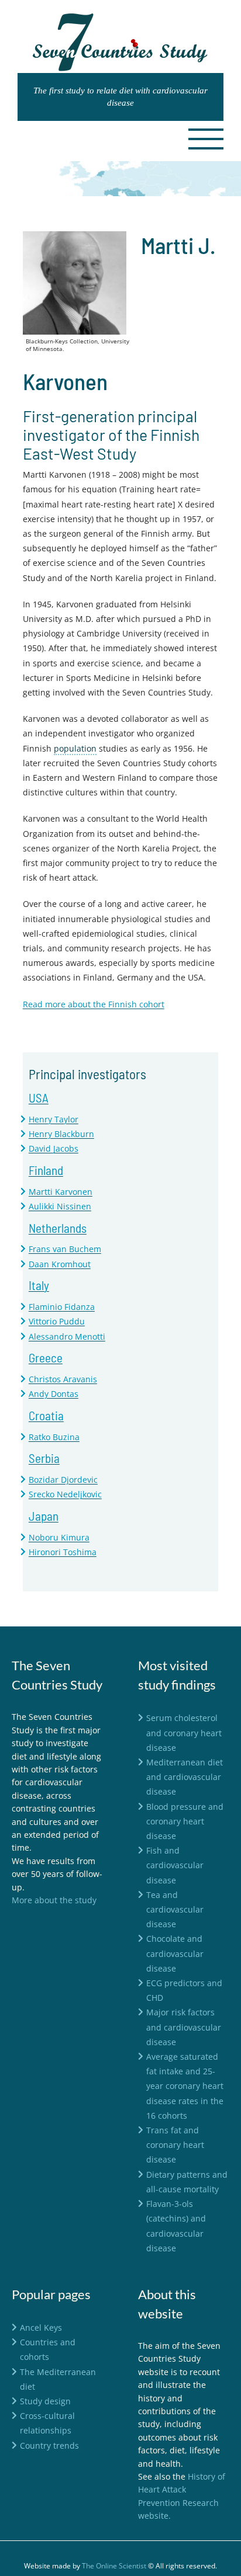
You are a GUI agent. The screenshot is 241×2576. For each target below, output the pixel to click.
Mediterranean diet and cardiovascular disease (185, 1777)
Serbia (44, 1458)
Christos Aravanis (63, 1379)
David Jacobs (54, 1148)
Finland (46, 1170)
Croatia (46, 1415)
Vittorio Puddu (57, 1321)
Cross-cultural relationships (47, 2423)
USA (39, 1098)
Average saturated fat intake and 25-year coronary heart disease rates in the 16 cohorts (185, 2086)
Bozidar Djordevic (63, 1480)
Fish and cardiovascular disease (175, 1865)
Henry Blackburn (61, 1134)
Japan (44, 1516)
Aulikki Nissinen (60, 1206)
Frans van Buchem (65, 1249)
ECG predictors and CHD (184, 1990)
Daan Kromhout (60, 1264)
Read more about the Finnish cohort (94, 1004)
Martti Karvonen (61, 1192)
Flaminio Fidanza (62, 1307)
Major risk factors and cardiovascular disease (184, 2027)
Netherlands (58, 1228)
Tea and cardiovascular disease (175, 1909)
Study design (45, 2401)
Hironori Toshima (63, 1552)
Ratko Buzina (54, 1437)
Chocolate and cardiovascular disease (175, 1953)
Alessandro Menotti (67, 1336)
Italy (39, 1285)
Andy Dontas (54, 1394)
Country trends (49, 2445)
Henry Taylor (54, 1119)
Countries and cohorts (48, 2349)
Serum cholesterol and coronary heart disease (184, 1732)
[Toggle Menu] (206, 139)
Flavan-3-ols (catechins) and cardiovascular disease (176, 2226)
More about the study (54, 1900)
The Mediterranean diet (58, 2379)
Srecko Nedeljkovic (65, 1494)
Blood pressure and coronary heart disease (185, 1821)
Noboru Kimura (59, 1537)
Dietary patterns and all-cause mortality (187, 2182)
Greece (46, 1357)
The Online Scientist (114, 2566)
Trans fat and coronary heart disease (175, 2145)
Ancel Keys (41, 2328)
